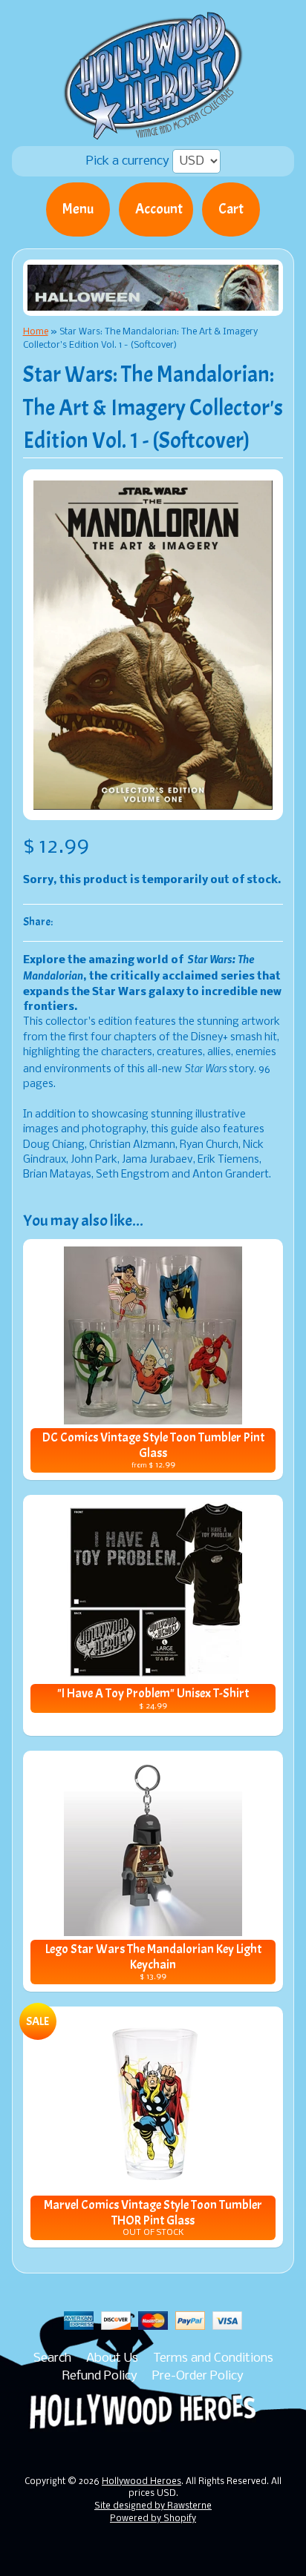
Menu (78, 209)
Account (159, 209)
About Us (112, 2358)
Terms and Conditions (213, 2358)
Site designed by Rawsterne (153, 2506)
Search (52, 2358)
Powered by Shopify (153, 2519)
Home (36, 332)
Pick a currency (129, 161)
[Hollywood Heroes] (153, 131)
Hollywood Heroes (141, 2482)
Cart (231, 209)
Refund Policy (100, 2376)
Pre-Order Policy (198, 2376)
